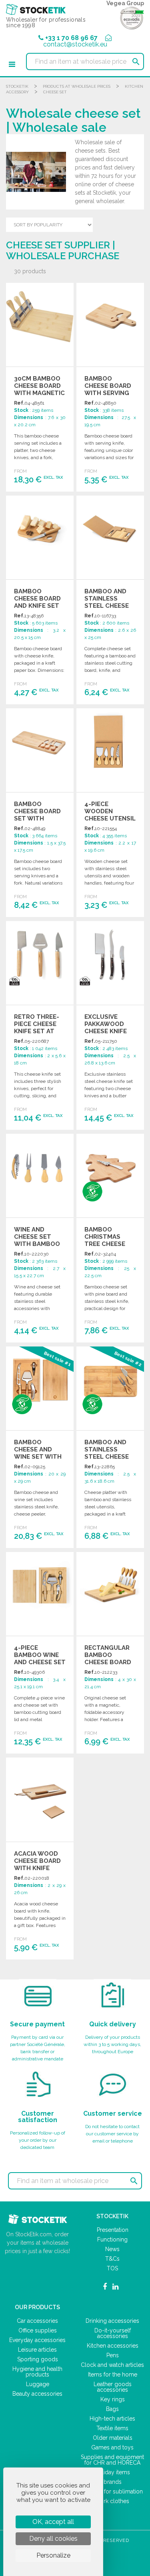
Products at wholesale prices (77, 86)
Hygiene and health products (37, 2372)
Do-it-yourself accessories (113, 2333)
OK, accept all (53, 2522)
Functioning (112, 2239)
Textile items (112, 2428)
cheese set (55, 92)
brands (113, 2482)
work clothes (112, 2501)
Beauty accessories (37, 2394)
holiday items (113, 2472)
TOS (112, 2268)
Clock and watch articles (112, 2365)
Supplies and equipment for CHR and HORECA (112, 2460)
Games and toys (112, 2447)
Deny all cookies (53, 2539)
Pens (113, 2355)
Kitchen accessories (113, 2346)
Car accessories (37, 2321)
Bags (112, 2409)
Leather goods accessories (113, 2387)
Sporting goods (38, 2359)
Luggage (38, 2384)
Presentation (113, 2230)
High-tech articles (112, 2419)
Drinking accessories (112, 2321)
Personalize (53, 2555)
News (112, 2249)
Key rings (113, 2399)
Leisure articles (37, 2350)
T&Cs (112, 2259)
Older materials (113, 2438)
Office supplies (38, 2330)
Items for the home (113, 2374)
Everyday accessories (37, 2340)
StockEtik (17, 86)
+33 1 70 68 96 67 (71, 38)
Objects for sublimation (113, 2491)
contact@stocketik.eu (75, 44)
